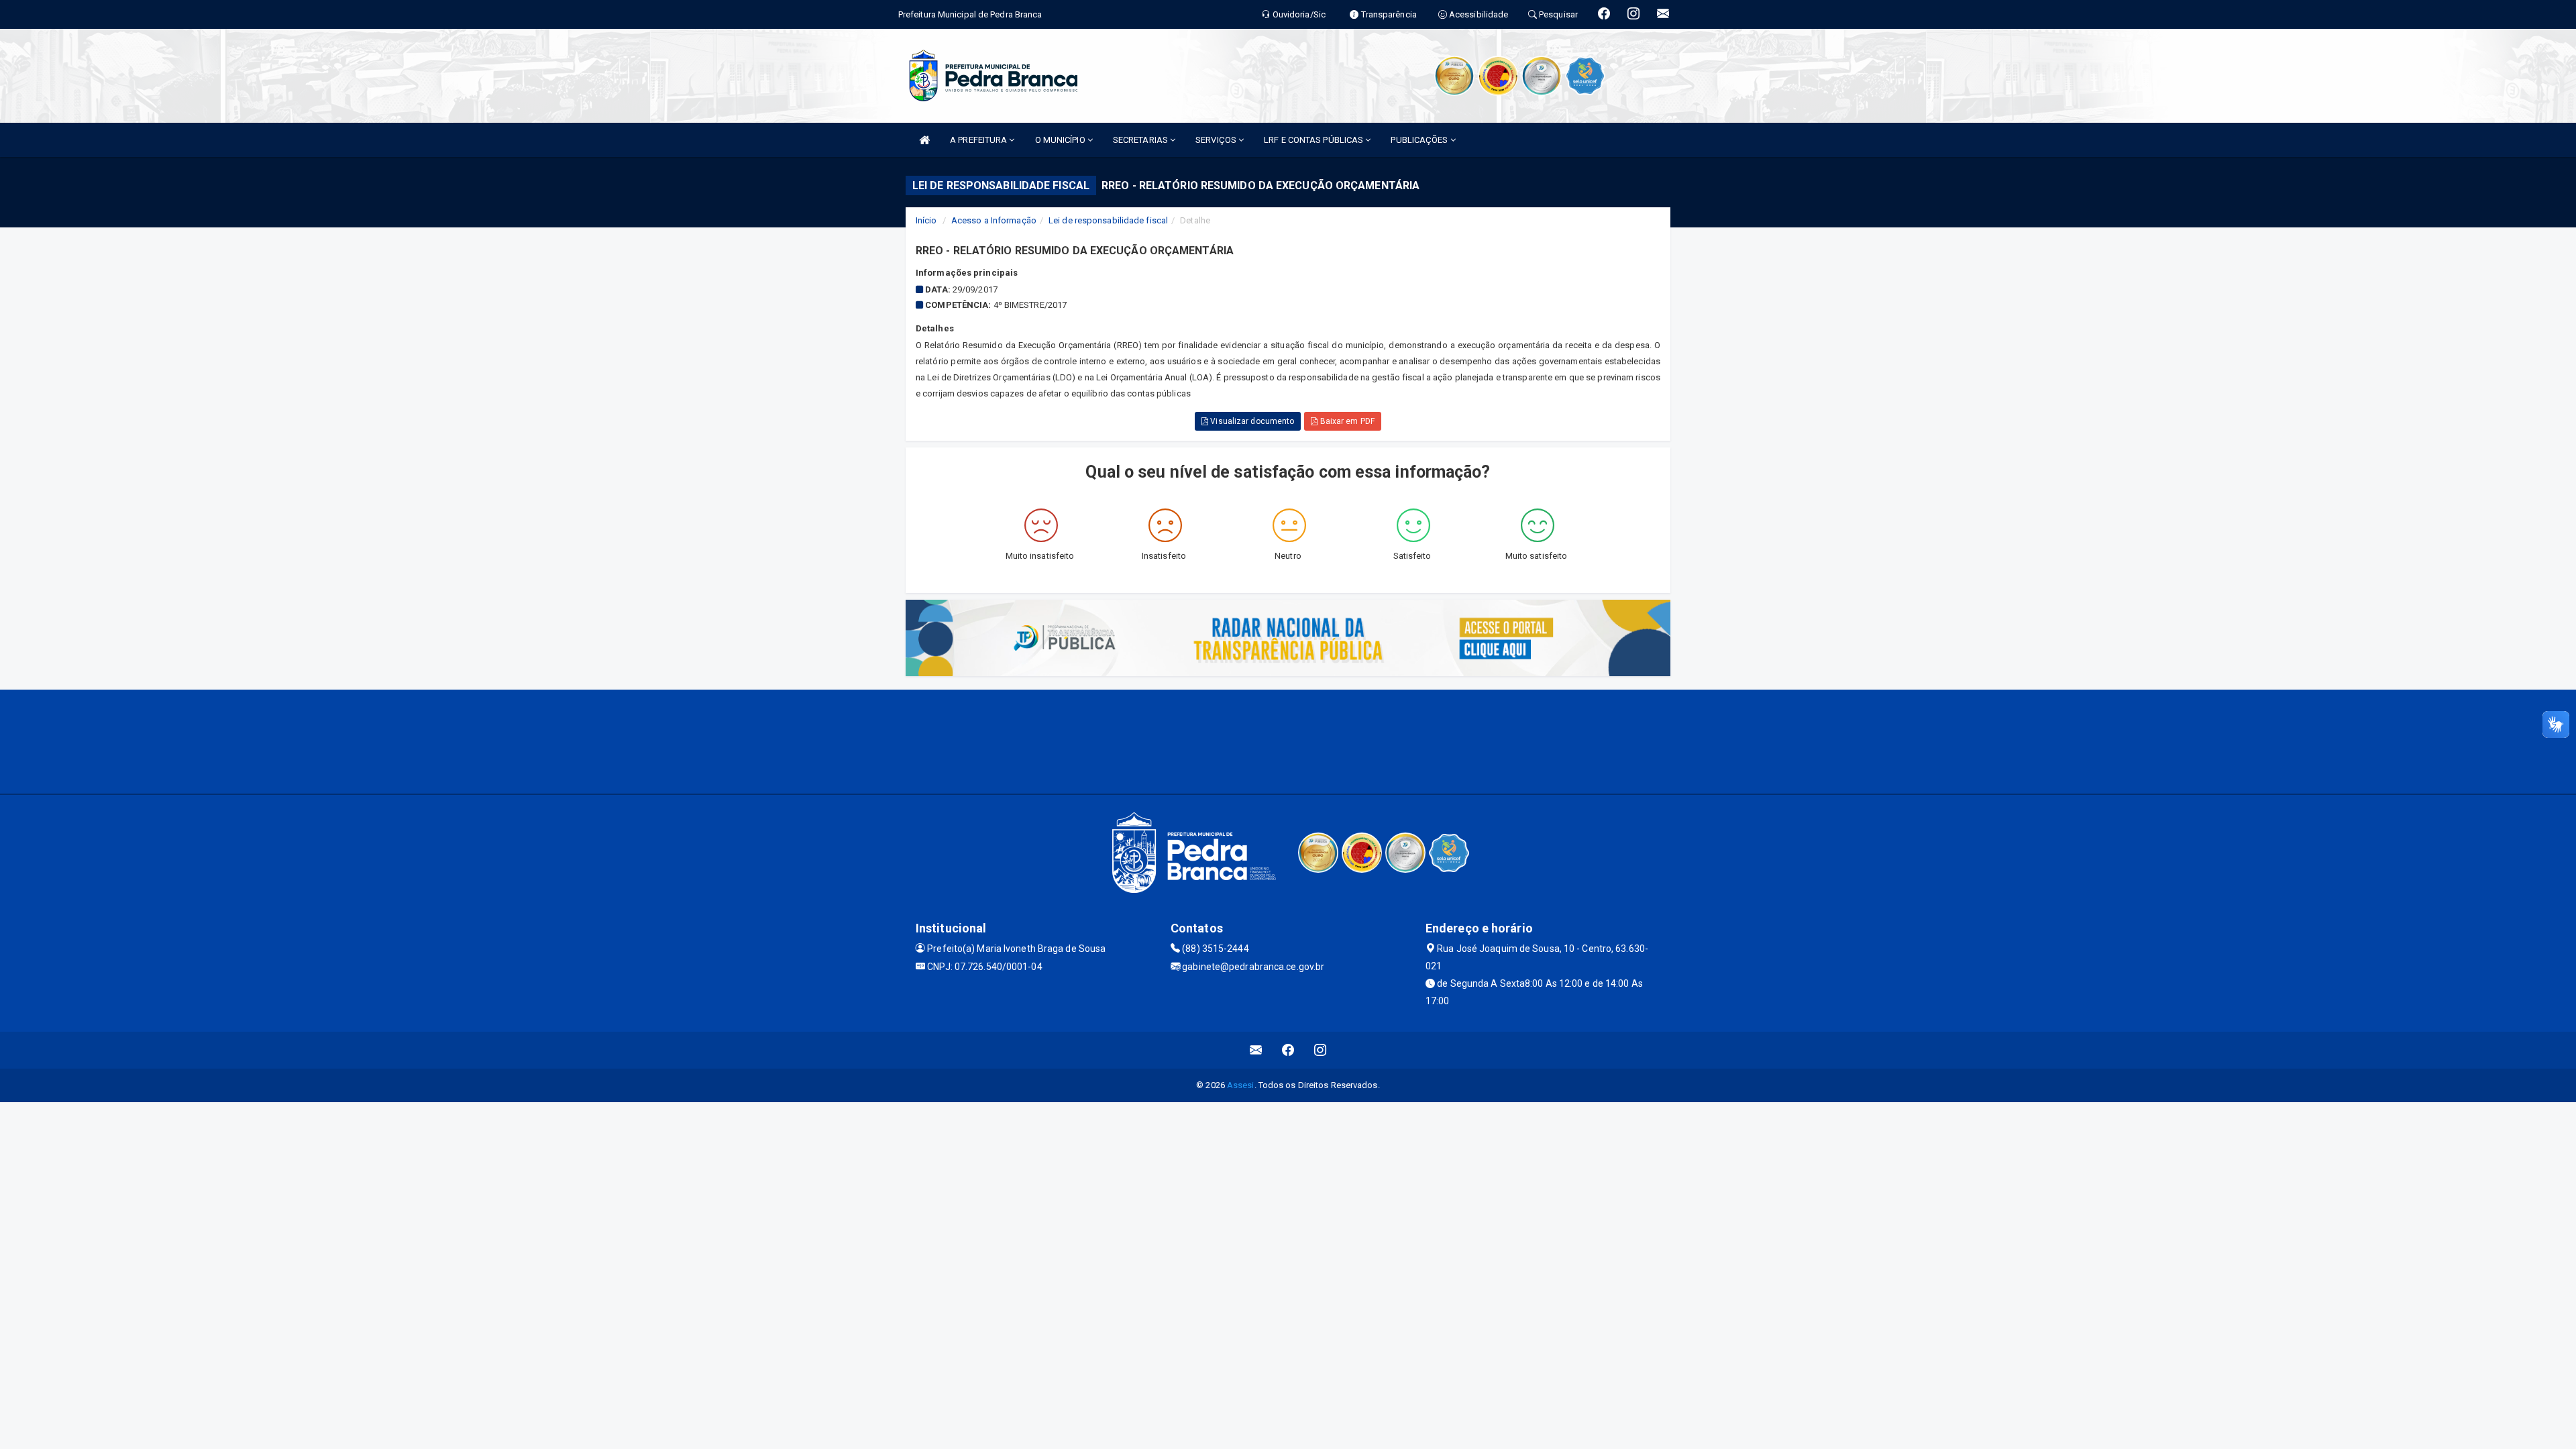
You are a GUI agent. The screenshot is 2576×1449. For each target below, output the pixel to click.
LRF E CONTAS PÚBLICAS (1314, 140)
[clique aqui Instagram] (1321, 1050)
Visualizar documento (1251, 421)
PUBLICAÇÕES (1420, 140)
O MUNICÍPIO (1061, 140)
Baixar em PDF (1346, 421)
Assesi (1241, 1085)
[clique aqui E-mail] (1256, 1050)
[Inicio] (924, 140)
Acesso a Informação (994, 220)
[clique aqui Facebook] (1288, 1050)
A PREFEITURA (979, 140)
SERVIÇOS (1217, 140)
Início (926, 220)
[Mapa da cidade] (1288, 740)
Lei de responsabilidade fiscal (1108, 220)
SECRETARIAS (1141, 140)
